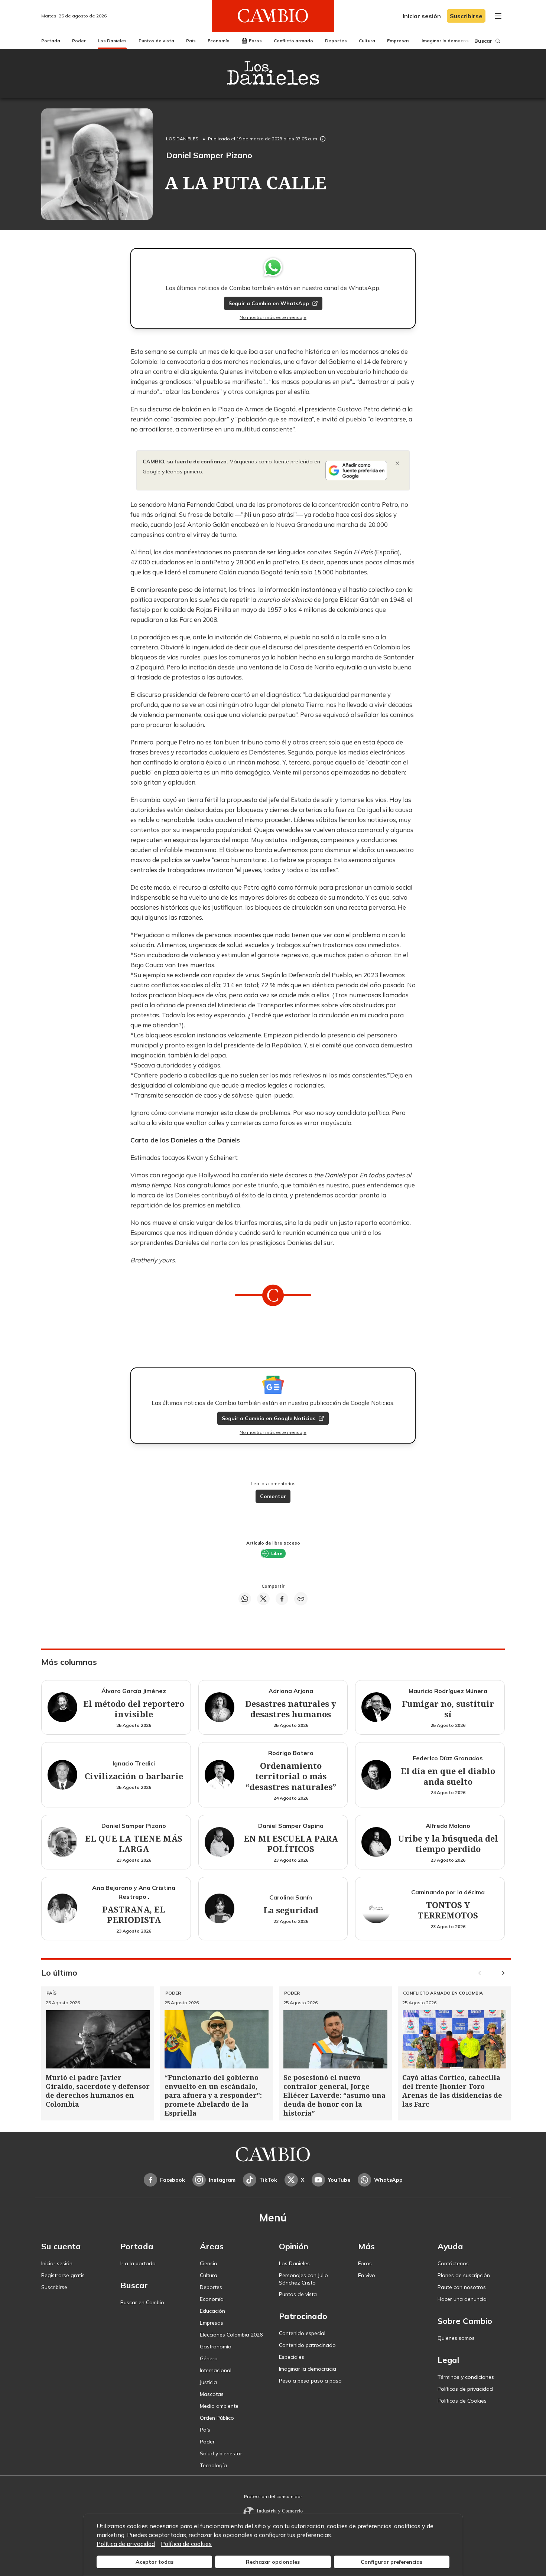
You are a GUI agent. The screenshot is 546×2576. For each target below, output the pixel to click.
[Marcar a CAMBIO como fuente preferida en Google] (356, 470)
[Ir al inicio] (273, 16)
